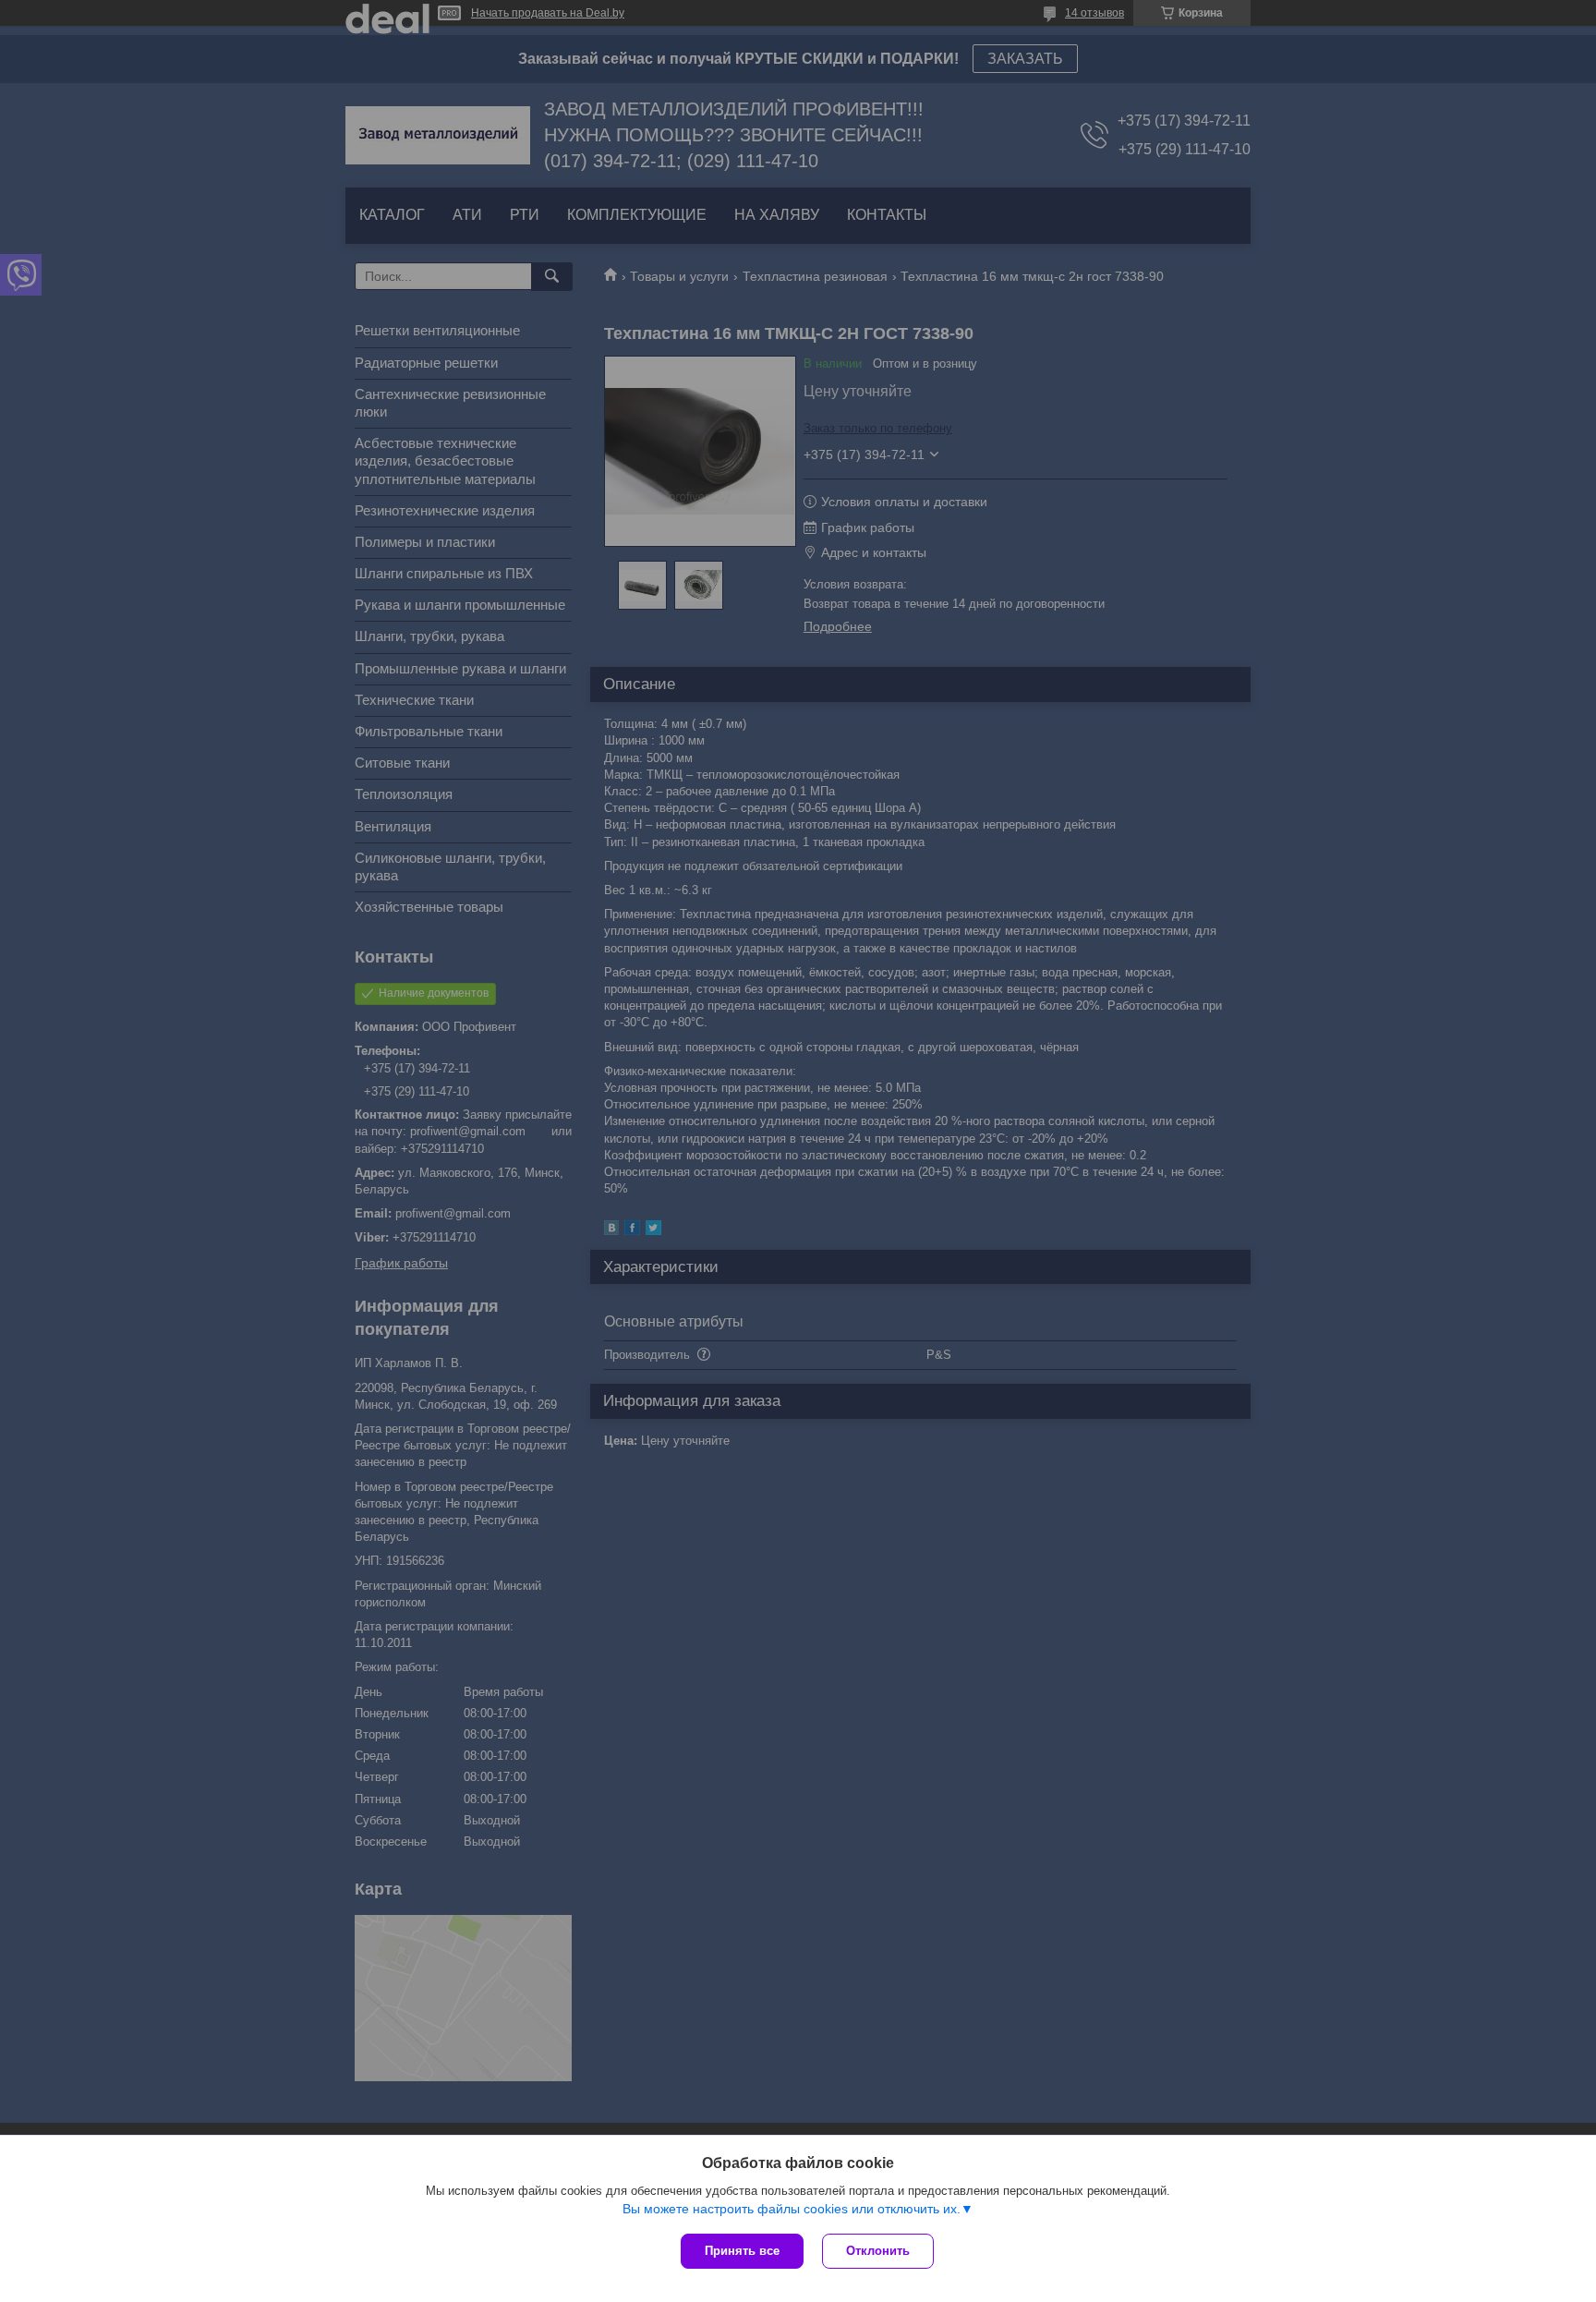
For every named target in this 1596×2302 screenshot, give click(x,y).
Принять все (742, 2251)
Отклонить (878, 2251)
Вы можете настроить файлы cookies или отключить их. (792, 2209)
